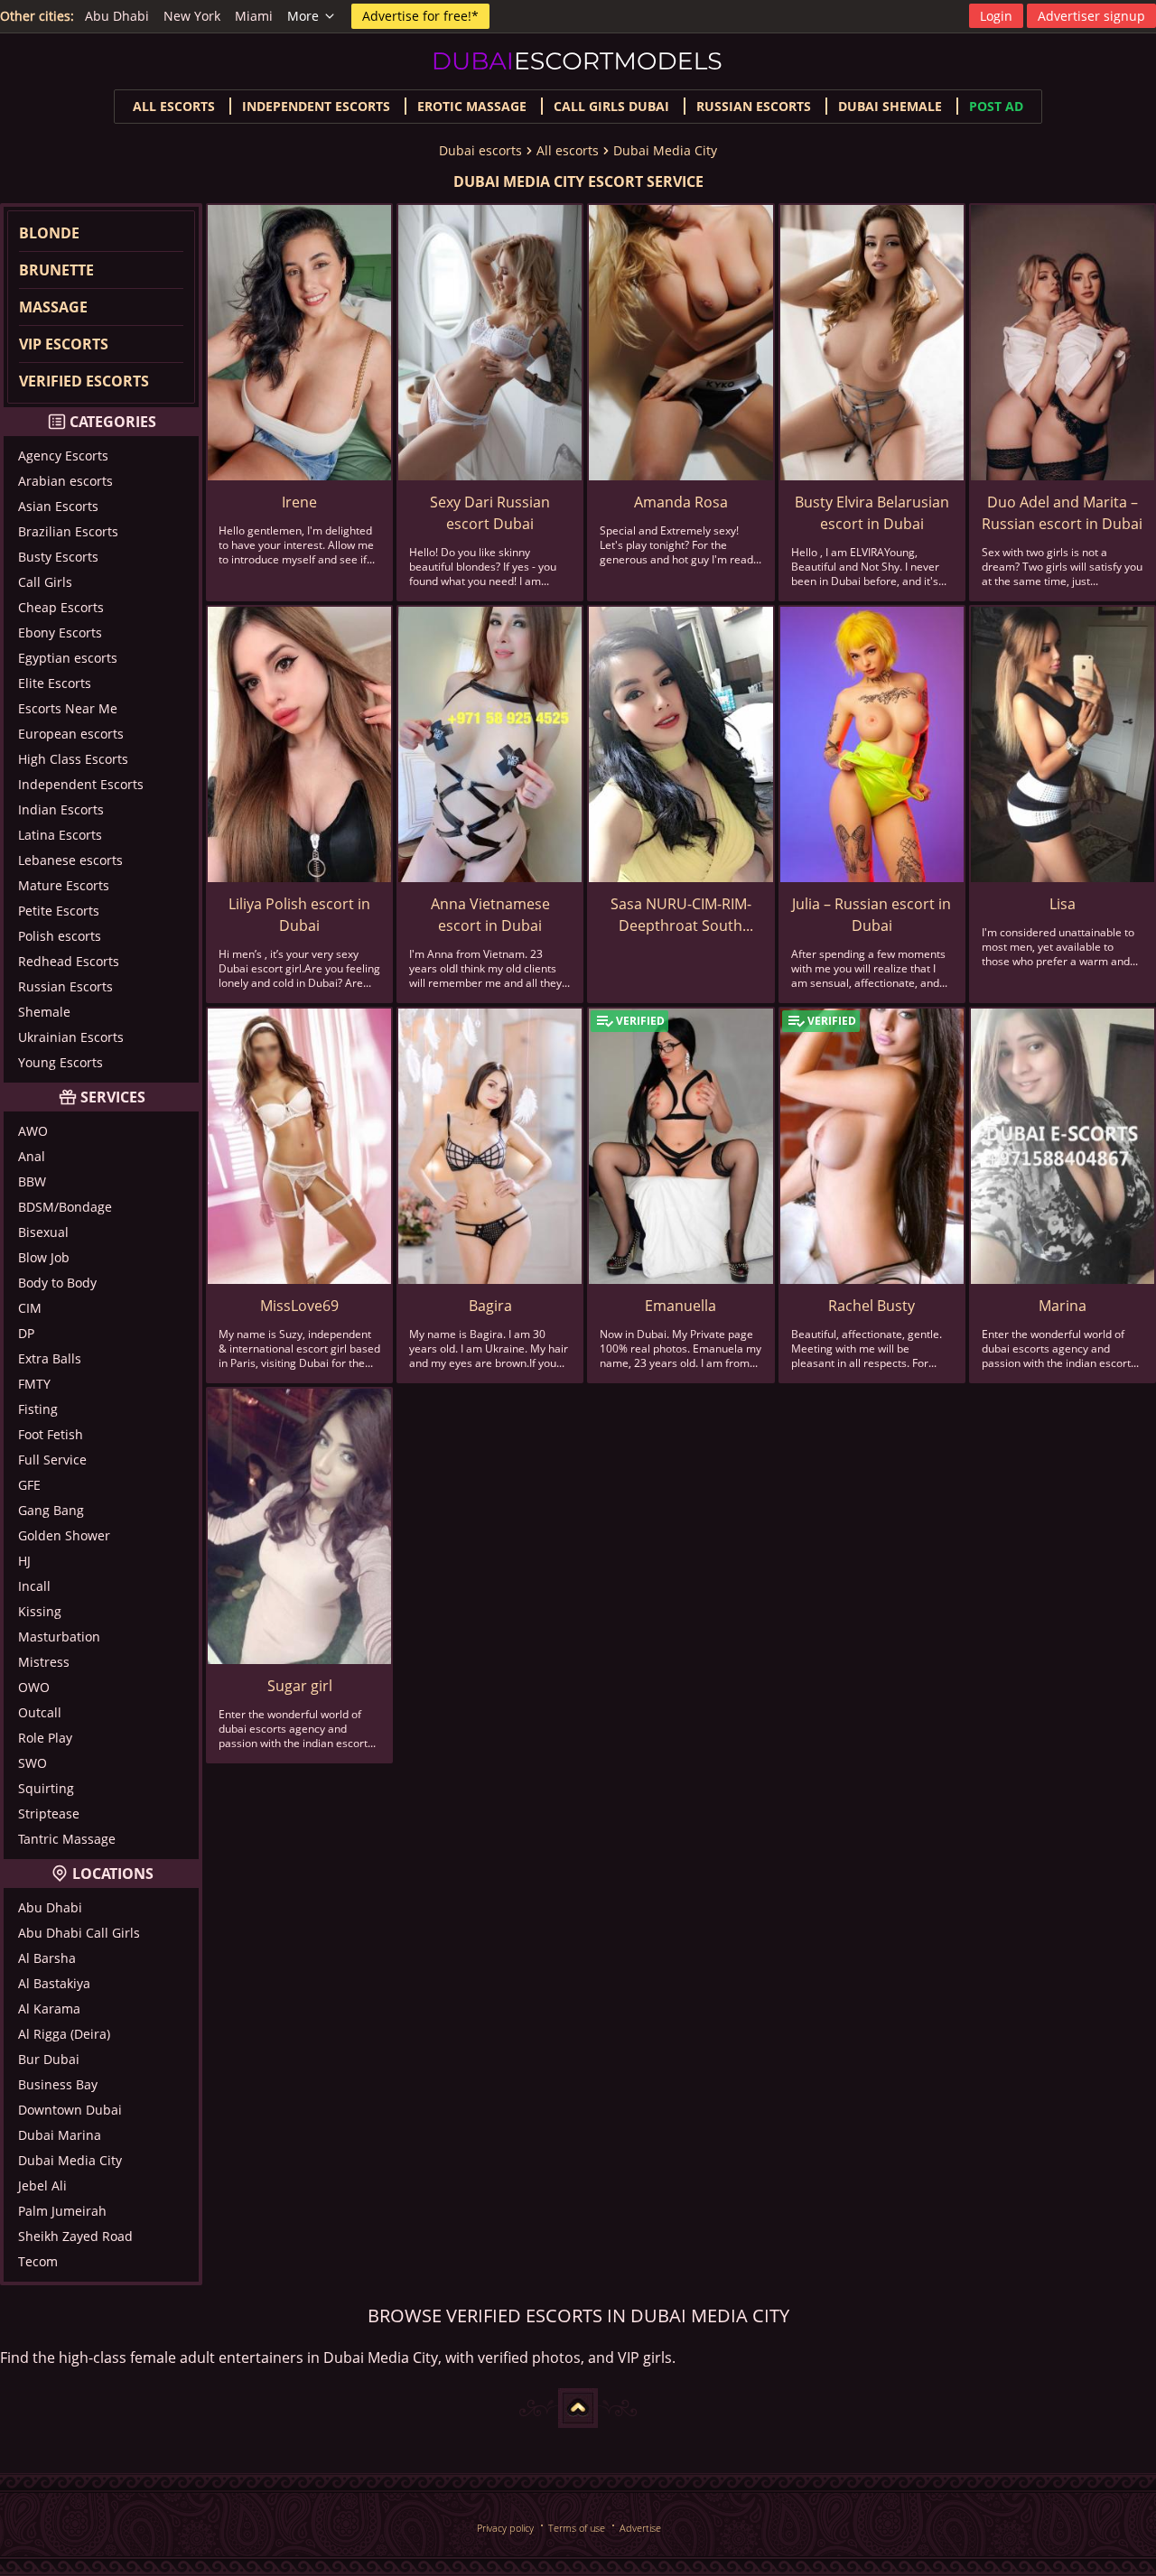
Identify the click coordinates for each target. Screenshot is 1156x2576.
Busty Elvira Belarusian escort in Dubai (872, 513)
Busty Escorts (58, 557)
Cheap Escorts (61, 607)
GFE (29, 1485)
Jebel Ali (42, 2185)
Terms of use (577, 2528)
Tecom (38, 2261)
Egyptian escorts (68, 658)
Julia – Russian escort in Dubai (872, 915)
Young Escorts (61, 1062)
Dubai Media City (665, 150)
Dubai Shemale (890, 106)
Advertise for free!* (420, 16)
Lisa (1063, 904)
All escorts (174, 106)
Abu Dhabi (117, 16)
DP (26, 1333)
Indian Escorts (61, 809)
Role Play (45, 1738)
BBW (32, 1181)
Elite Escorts (55, 683)
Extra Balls (50, 1358)
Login (996, 16)
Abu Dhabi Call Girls (79, 1933)
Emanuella (681, 1306)
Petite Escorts (59, 911)
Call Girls (45, 582)
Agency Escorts (63, 456)
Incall (34, 1586)
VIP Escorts (64, 344)
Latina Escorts (60, 835)
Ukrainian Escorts (71, 1037)
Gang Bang (51, 1510)
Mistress (44, 1662)
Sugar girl (300, 1686)
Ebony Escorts (60, 632)
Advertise (640, 2528)
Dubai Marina (60, 2135)
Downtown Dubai (70, 2110)
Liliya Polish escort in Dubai (299, 915)
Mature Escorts (64, 885)
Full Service (52, 1460)
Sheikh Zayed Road (75, 2236)
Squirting (46, 1788)
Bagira (490, 1306)
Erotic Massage (472, 106)
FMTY (34, 1384)
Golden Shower (64, 1535)
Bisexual (43, 1232)
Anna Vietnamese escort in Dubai (490, 915)
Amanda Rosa (681, 502)
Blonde (49, 233)
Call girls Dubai (611, 106)
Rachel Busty (872, 1306)
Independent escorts (316, 106)
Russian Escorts (754, 106)
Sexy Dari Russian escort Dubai (490, 513)
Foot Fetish (51, 1434)
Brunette (56, 270)
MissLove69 (299, 1306)
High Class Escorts (73, 759)
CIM (30, 1308)
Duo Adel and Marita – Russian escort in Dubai (1062, 513)
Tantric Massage (67, 1839)
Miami (254, 16)
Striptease (49, 1813)
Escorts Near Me (68, 708)
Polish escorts (60, 936)
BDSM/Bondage (65, 1207)
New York (192, 16)
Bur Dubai (49, 2059)
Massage (53, 307)
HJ (24, 1561)
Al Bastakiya (54, 1983)
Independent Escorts (81, 784)
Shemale (44, 1012)
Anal (32, 1156)
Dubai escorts (480, 150)
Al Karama (49, 2009)
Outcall (40, 1712)
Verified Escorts (84, 381)
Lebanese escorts (70, 860)
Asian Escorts (58, 506)
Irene (299, 502)
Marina (1063, 1306)
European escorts (71, 734)
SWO (33, 1763)
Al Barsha (47, 1958)
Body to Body (57, 1283)
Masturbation (59, 1637)
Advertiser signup (1091, 16)
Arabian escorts (65, 481)
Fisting (38, 1409)
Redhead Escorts (69, 961)
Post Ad (996, 106)
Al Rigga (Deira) (64, 2034)
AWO (33, 1131)
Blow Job (44, 1257)
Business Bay (58, 2084)
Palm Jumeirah (62, 2211)
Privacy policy (505, 2528)
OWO (34, 1687)
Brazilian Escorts (68, 531)
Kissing (40, 1611)
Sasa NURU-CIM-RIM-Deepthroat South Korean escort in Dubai (681, 915)
